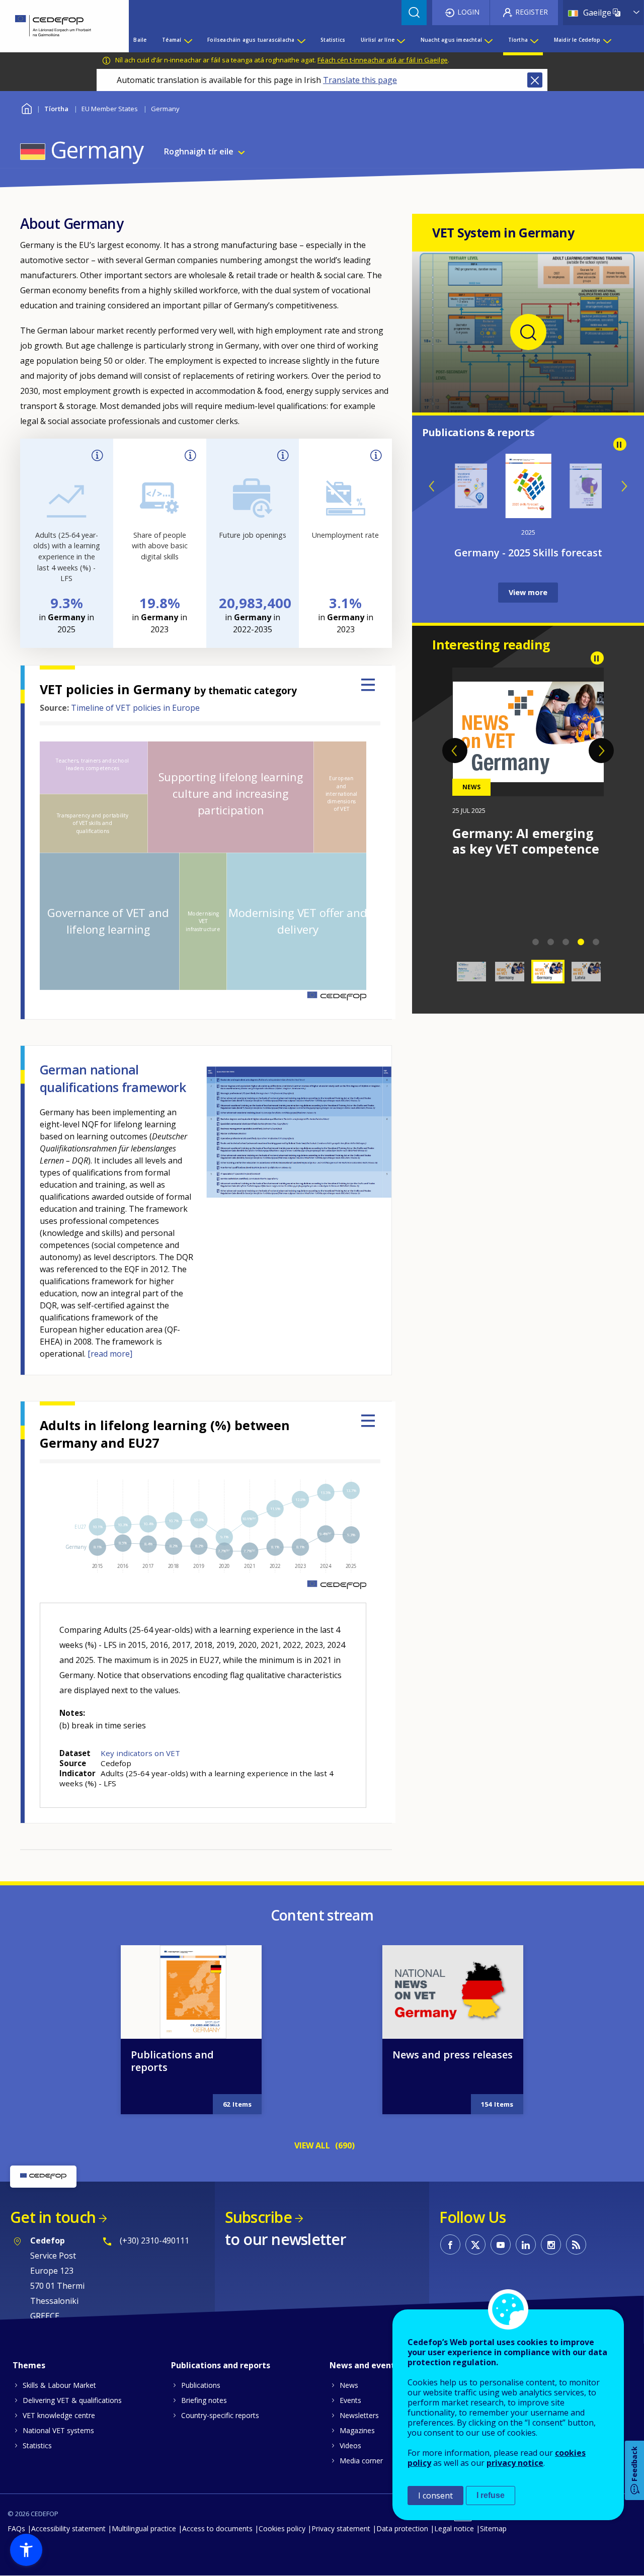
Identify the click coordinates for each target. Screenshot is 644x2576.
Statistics (37, 2445)
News (349, 2385)
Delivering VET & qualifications (72, 2400)
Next (624, 486)
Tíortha (56, 109)
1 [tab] (536, 942)
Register (532, 12)
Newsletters (359, 2415)
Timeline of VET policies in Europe (135, 708)
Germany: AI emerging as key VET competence (526, 841)
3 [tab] (566, 942)
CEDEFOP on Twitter (475, 2245)
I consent (435, 2496)
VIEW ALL (312, 2145)
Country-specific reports (220, 2415)
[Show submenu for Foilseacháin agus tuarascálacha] (301, 40)
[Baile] (57, 26)
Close (535, 80)
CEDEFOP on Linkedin (526, 2245)
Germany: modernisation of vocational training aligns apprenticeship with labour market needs (521, 872)
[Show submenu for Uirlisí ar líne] (400, 40)
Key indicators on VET (140, 1753)
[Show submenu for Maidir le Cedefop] (607, 40)
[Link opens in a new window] (528, 393)
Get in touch (53, 2217)
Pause (620, 444)
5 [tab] (596, 942)
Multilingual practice (144, 2528)
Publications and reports (172, 2061)
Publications (201, 2385)
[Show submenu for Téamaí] (188, 40)
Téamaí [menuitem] (172, 40)
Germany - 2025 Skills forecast (528, 553)
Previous (432, 486)
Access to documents (217, 2528)
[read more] (110, 1354)
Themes (29, 2365)
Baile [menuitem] (140, 40)
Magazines (357, 2430)
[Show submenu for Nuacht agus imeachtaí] (488, 40)
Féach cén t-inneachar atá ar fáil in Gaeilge (383, 60)
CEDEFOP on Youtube (501, 2245)
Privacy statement (341, 2528)
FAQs (16, 2528)
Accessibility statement (68, 2528)
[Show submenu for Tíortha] (534, 40)
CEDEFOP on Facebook (450, 2245)
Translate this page (360, 80)
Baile (26, 107)
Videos (350, 2445)
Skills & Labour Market (59, 2385)
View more (528, 592)
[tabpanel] (528, 762)
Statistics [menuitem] (333, 40)
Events (350, 2400)
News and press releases (453, 2055)
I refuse (491, 2495)
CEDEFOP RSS (576, 2245)
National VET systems (58, 2430)
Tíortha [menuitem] (518, 40)
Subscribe (258, 2217)
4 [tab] (581, 942)
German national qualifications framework (113, 1078)
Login (468, 12)
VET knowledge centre (59, 2415)
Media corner (361, 2461)
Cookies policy (282, 2528)
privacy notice (515, 2463)
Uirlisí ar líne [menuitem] (378, 40)
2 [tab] (551, 942)
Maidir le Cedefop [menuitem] (577, 40)
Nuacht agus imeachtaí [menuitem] (451, 40)
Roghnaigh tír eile (199, 151)
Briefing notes (204, 2400)
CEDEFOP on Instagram (551, 2245)
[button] (26, 2550)
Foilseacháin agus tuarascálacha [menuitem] (251, 40)
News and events (364, 2365)
